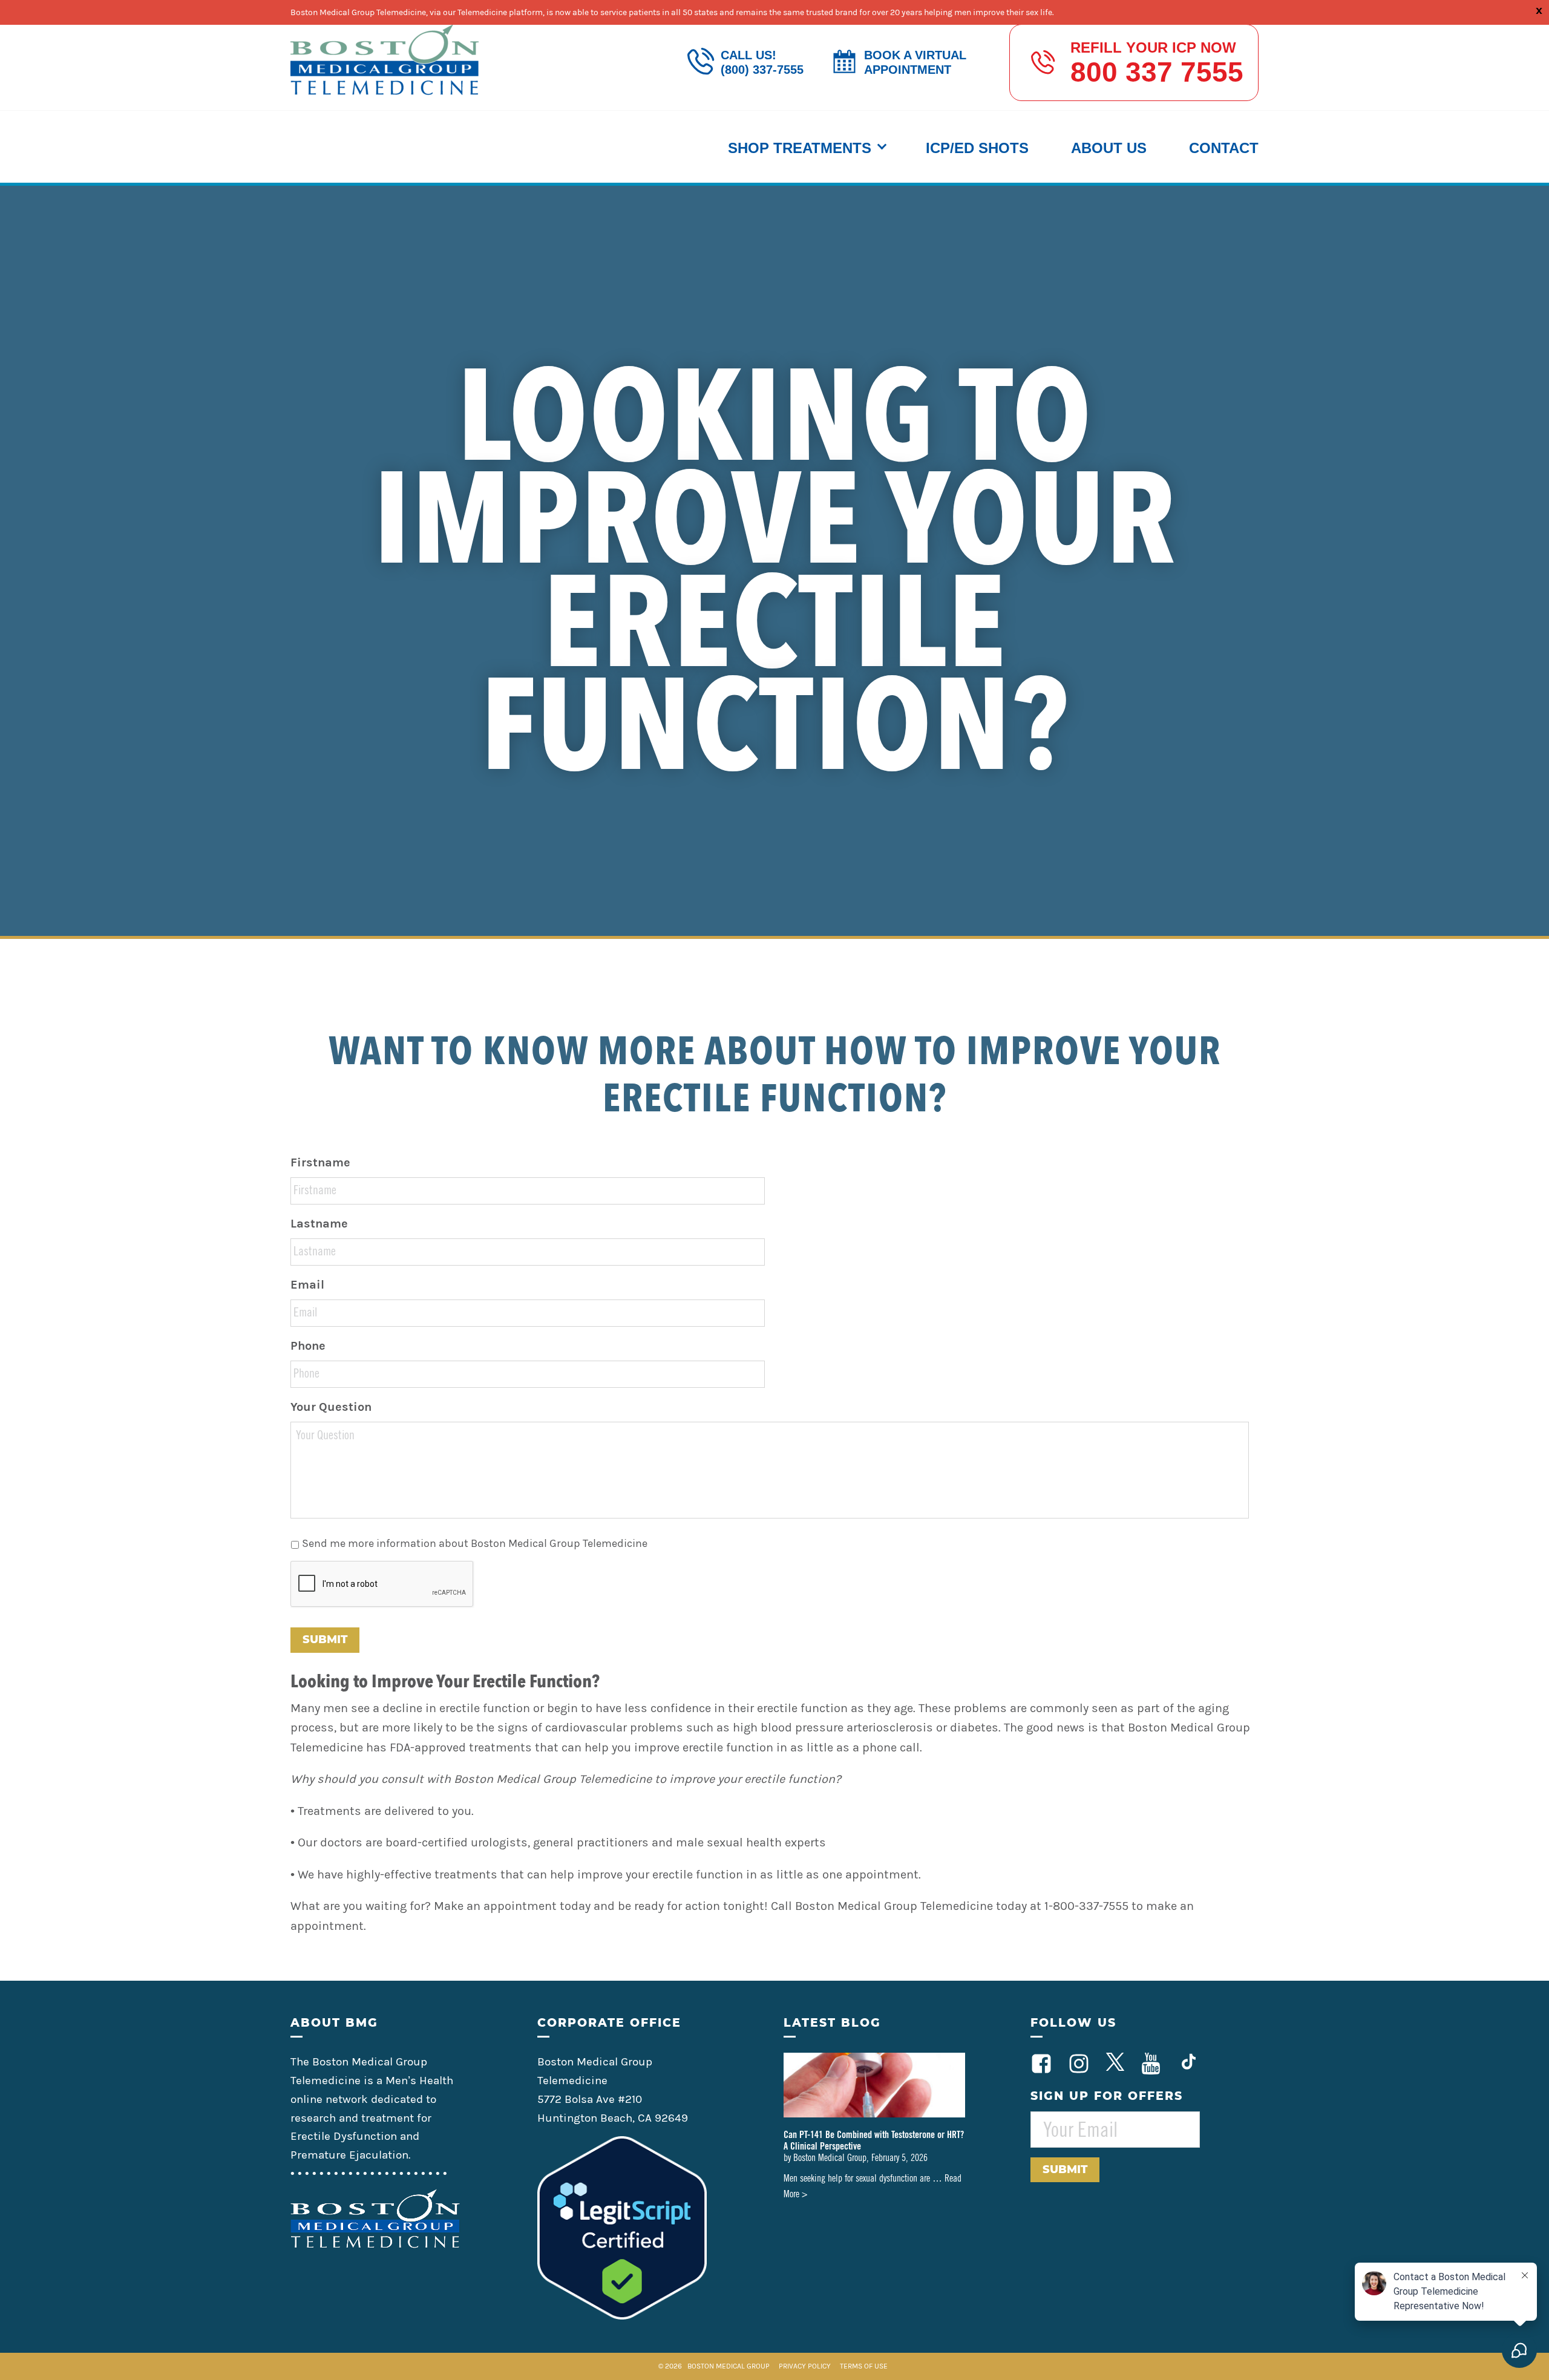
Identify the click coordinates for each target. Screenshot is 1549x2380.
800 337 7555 (1157, 72)
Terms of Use (864, 2366)
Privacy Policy (806, 2366)
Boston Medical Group (729, 2366)
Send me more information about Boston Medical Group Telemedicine (475, 1543)
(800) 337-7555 (762, 70)
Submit (325, 1640)
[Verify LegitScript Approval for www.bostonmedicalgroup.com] (622, 2316)
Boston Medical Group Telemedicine (385, 60)
